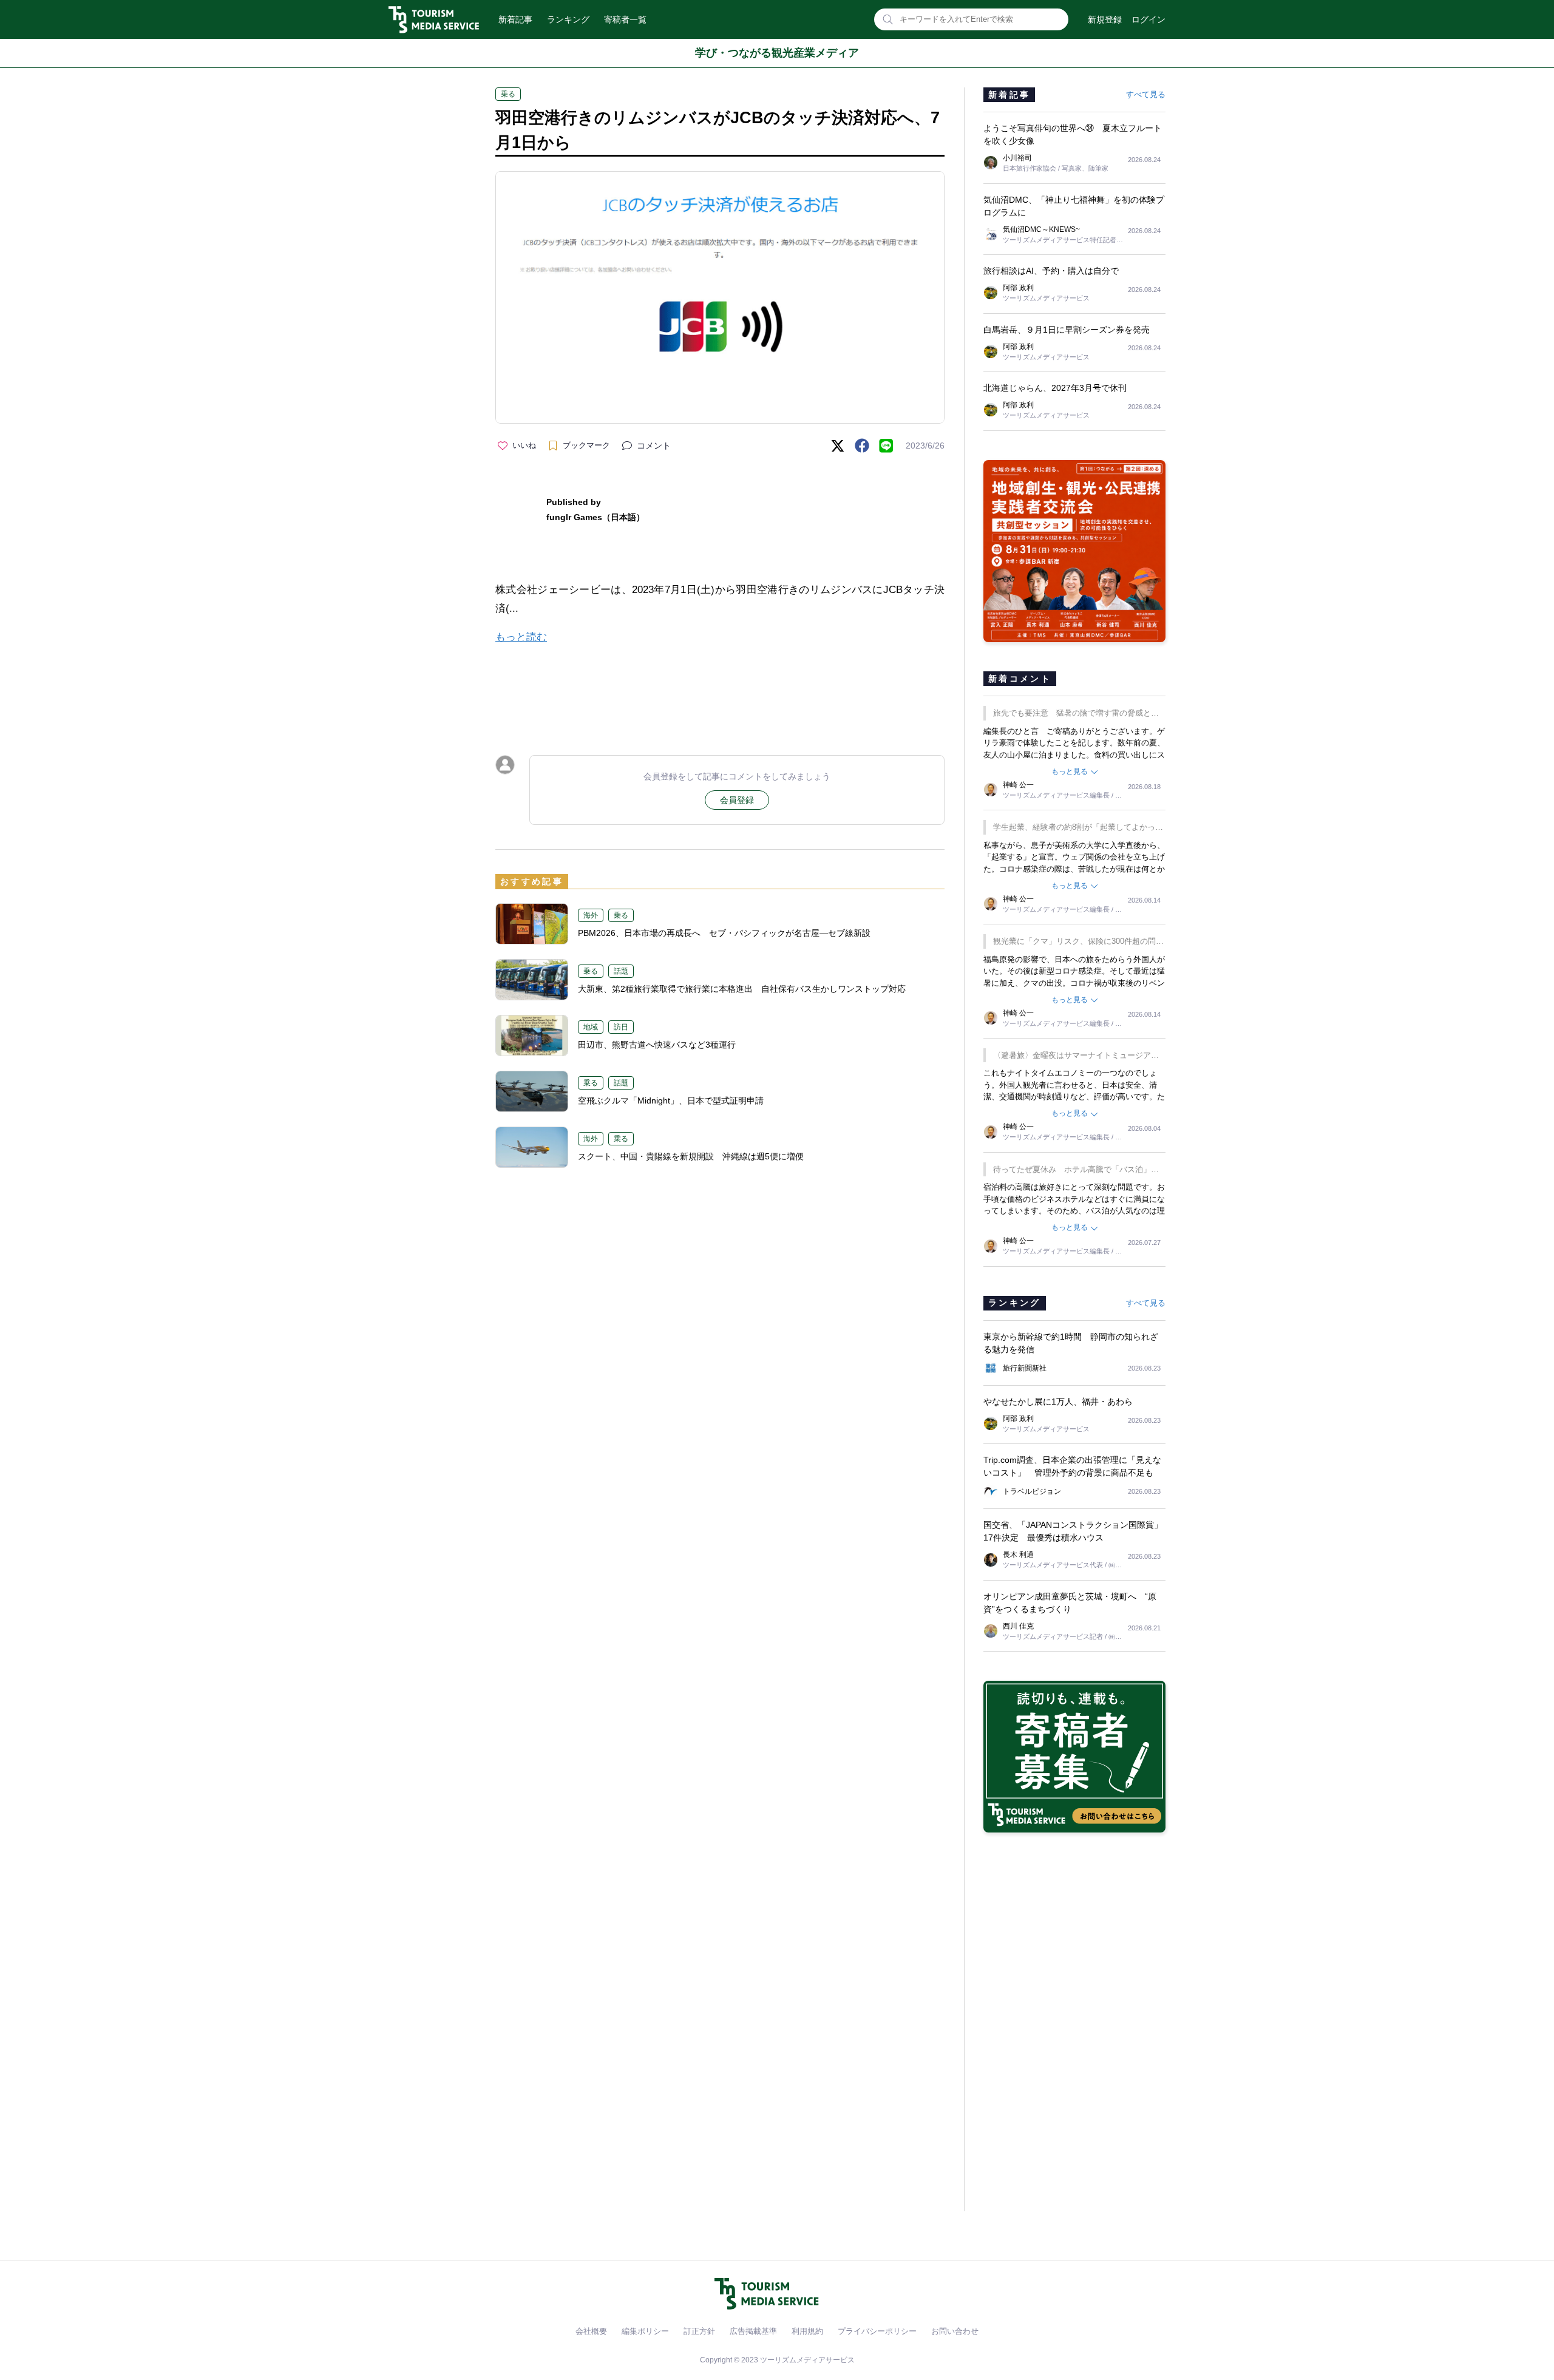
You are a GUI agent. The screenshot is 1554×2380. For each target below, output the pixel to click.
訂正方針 (699, 2331)
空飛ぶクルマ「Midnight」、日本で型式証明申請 (675, 1100)
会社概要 (591, 2331)
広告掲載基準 (753, 2331)
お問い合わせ (955, 2331)
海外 (591, 915)
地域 (591, 1027)
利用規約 (807, 2331)
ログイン (1149, 19)
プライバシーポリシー (877, 2331)
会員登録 (737, 800)
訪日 (621, 1027)
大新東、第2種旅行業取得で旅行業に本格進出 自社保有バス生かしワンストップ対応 (742, 989)
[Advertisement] (720, 689)
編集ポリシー (645, 2331)
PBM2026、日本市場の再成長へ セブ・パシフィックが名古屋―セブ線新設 (724, 933)
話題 (621, 971)
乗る (508, 94)
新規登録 (1105, 19)
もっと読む (521, 637)
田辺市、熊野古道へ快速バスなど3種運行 (657, 1045)
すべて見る (1146, 94)
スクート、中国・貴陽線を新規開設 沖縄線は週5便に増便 (691, 1156)
